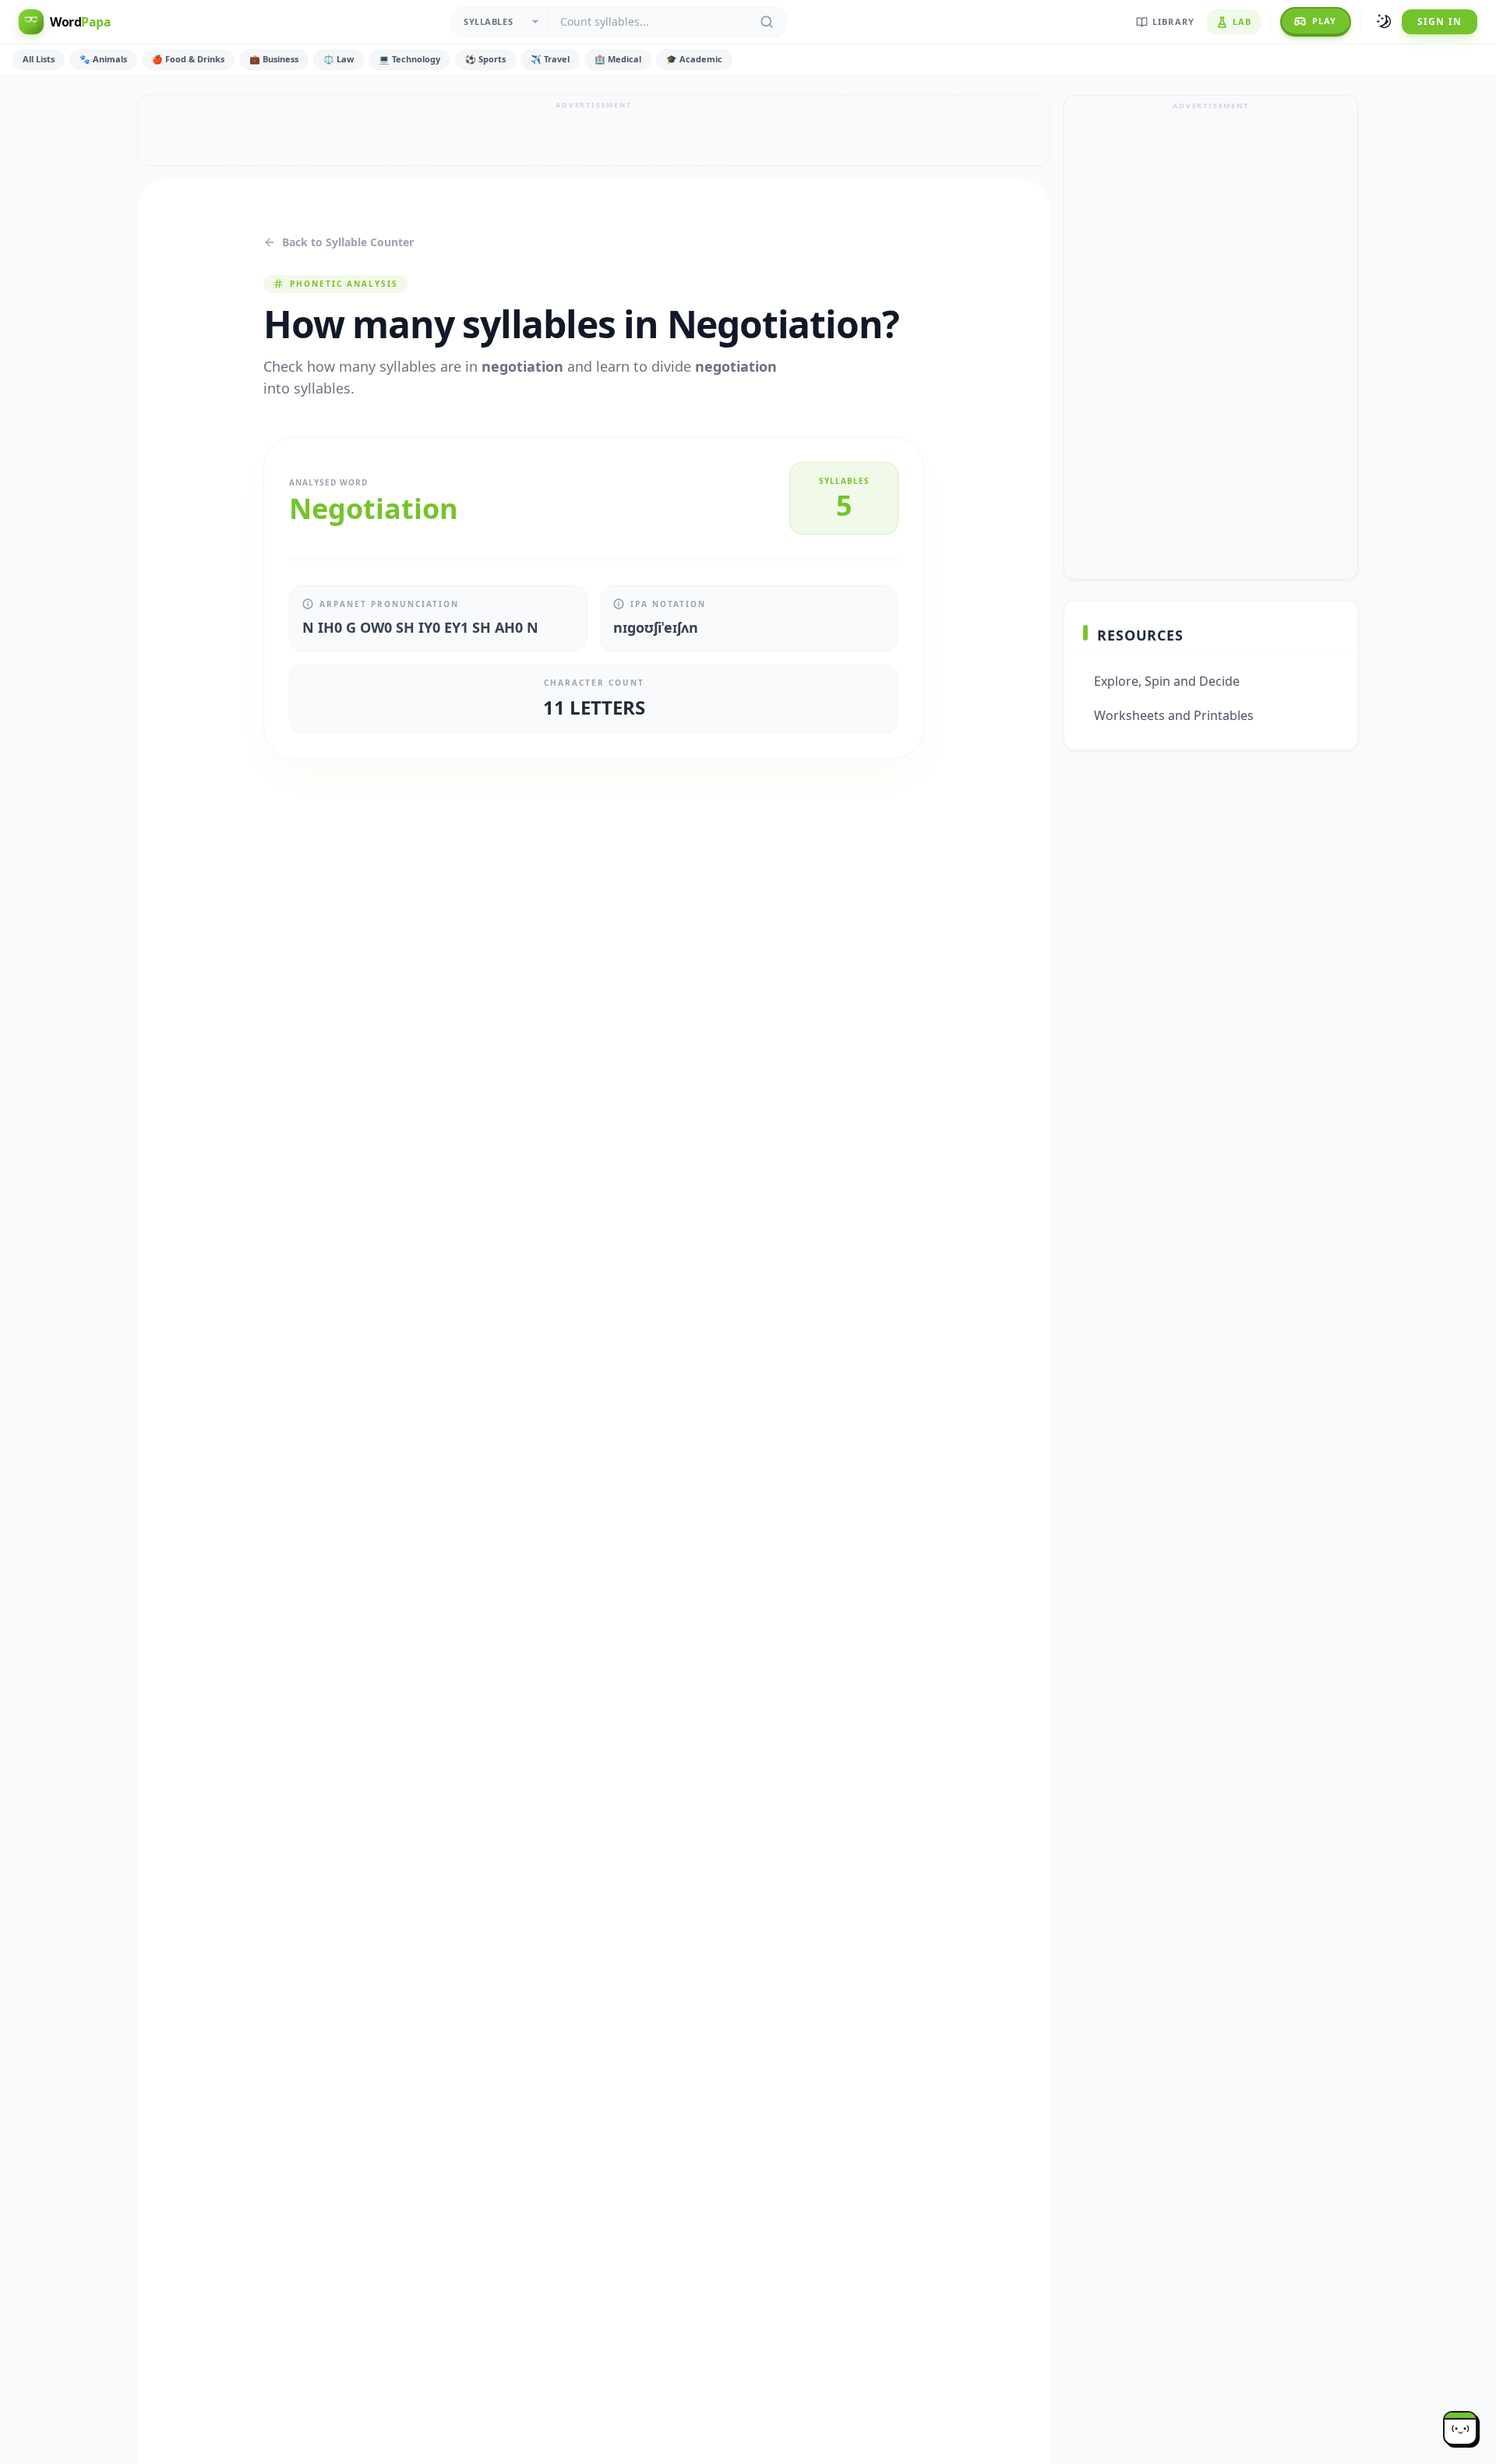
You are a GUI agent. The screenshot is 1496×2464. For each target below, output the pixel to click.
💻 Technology (409, 59)
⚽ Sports (485, 59)
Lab (1242, 21)
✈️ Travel (550, 59)
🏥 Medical (618, 59)
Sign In (1440, 21)
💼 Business (274, 59)
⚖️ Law (339, 59)
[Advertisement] (594, 130)
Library (1173, 21)
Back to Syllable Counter (348, 242)
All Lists (39, 59)
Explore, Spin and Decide (1167, 681)
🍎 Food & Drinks (188, 59)
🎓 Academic (694, 59)
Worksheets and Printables (1174, 715)
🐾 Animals (103, 59)
